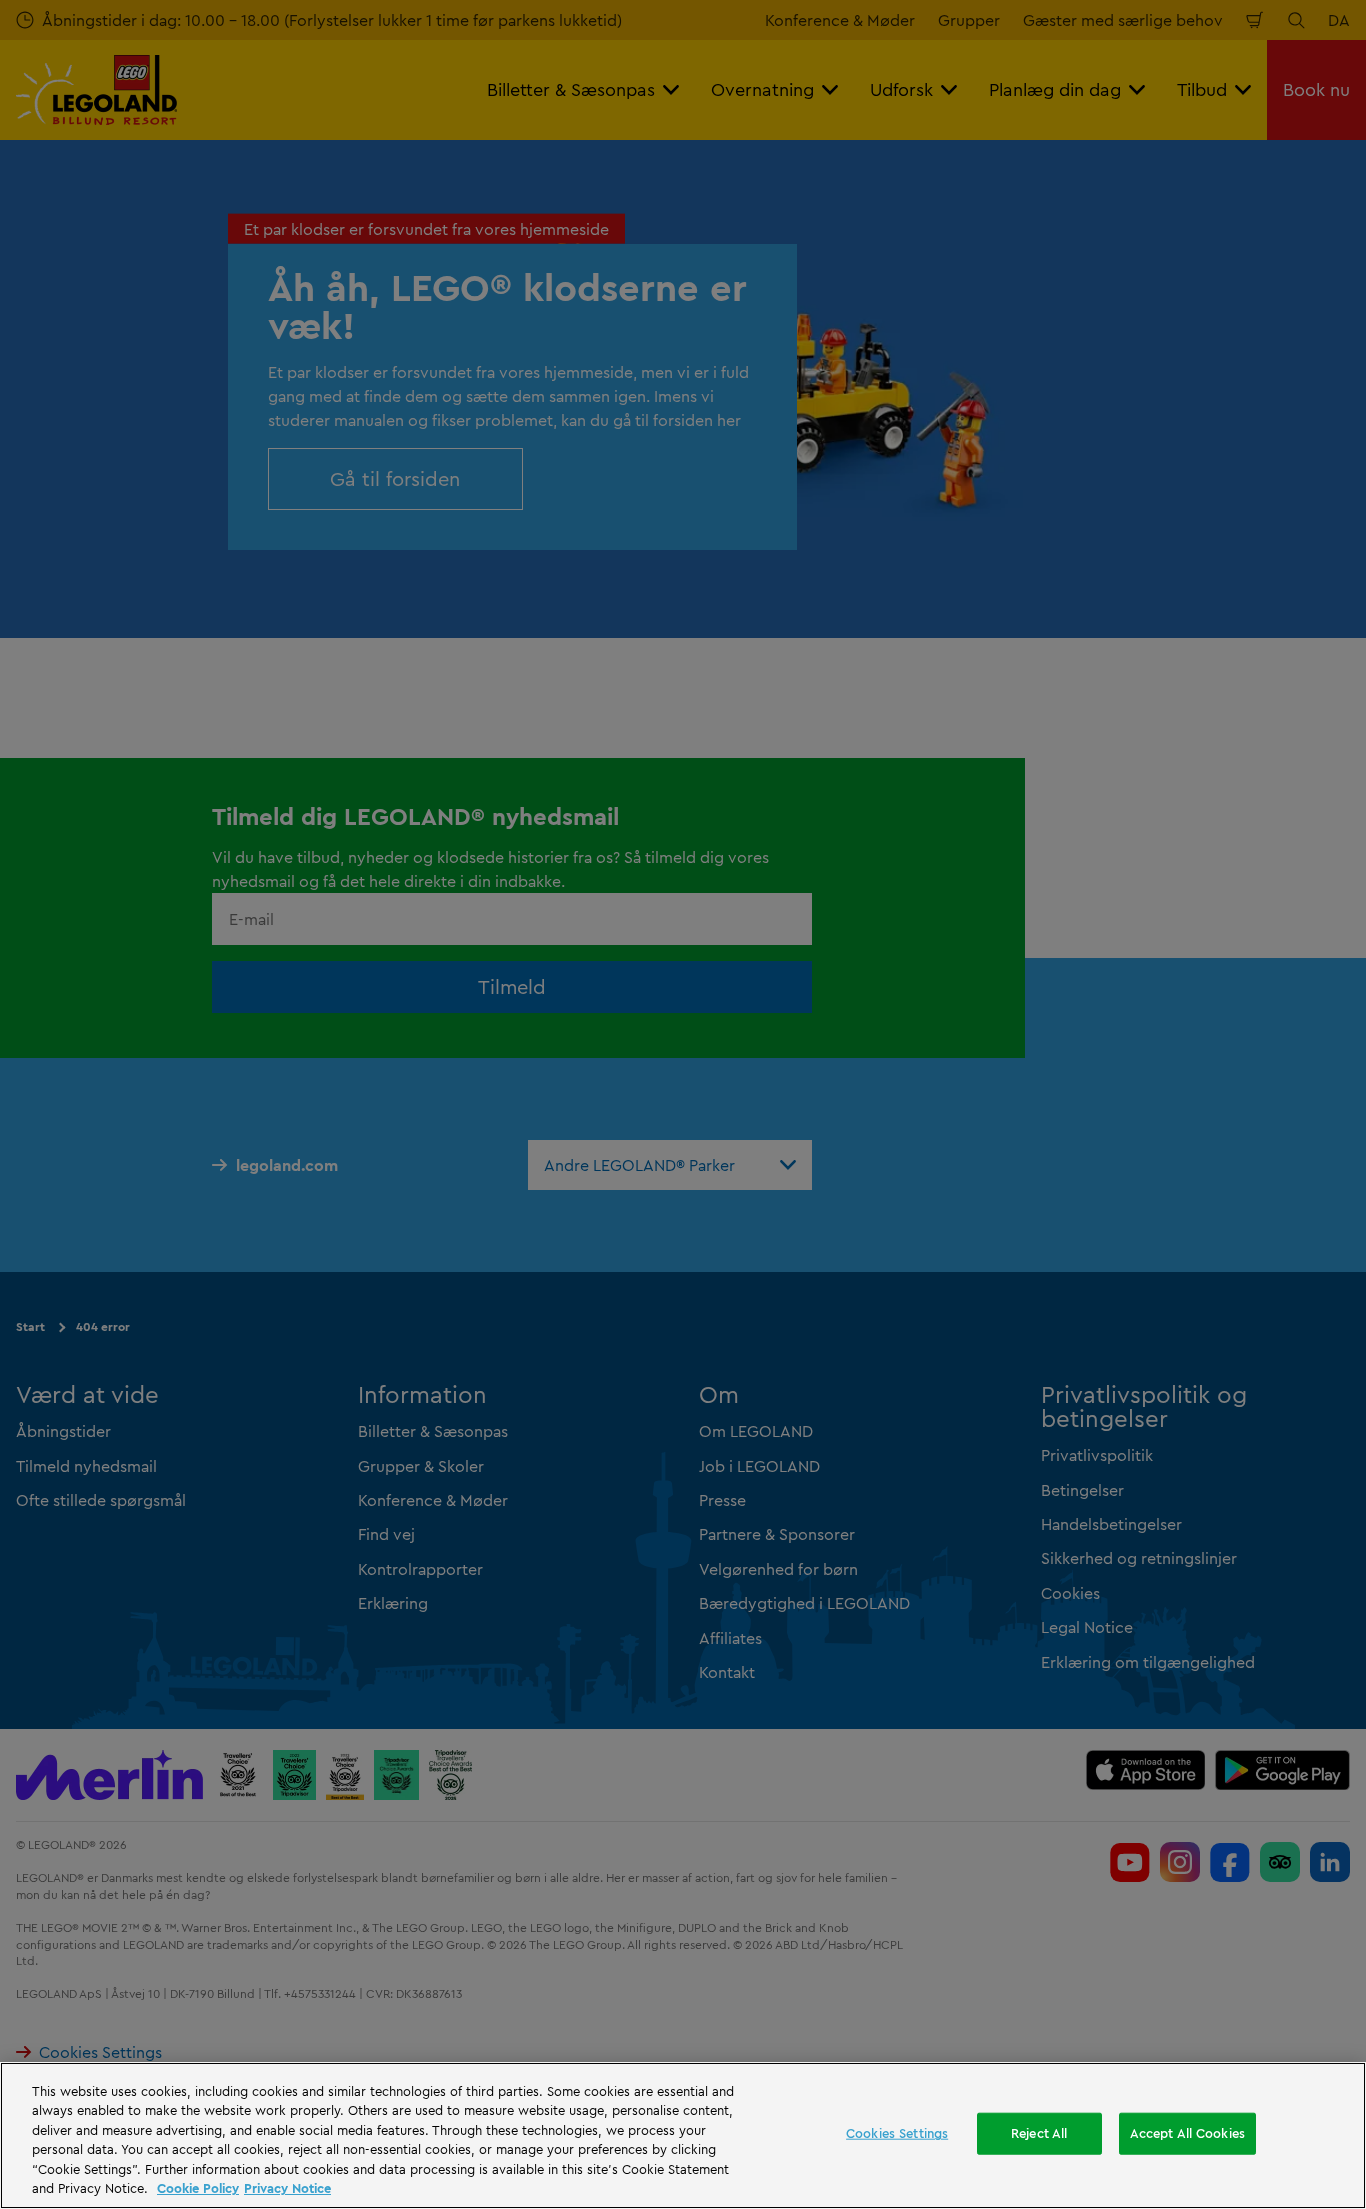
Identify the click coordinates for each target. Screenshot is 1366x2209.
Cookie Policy (198, 2188)
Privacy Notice (287, 2188)
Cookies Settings (897, 2133)
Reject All (1039, 2133)
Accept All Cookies (1187, 2133)
